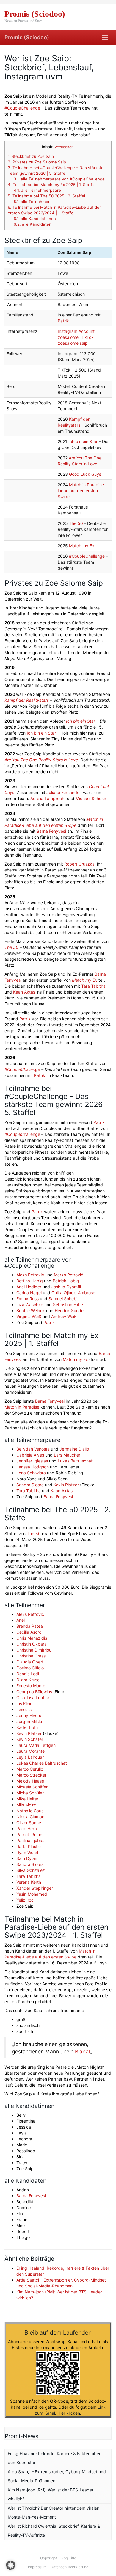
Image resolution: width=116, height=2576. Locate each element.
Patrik (63, 321)
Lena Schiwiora (31, 1473)
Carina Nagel (29, 1293)
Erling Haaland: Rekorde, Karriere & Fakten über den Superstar (54, 2458)
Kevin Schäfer (30, 1739)
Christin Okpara (32, 1644)
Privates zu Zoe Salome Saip (37, 162)
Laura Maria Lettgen (36, 1745)
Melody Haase (30, 1781)
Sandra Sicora (30, 1485)
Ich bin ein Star (83, 441)
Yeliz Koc (25, 1900)
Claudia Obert (30, 1662)
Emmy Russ (28, 1299)
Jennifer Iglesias (32, 1461)
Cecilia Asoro (29, 1632)
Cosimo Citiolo (30, 1668)
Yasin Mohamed (32, 1894)
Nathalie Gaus (30, 1811)
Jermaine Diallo (74, 1449)
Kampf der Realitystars (27, 700)
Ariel (21, 1620)
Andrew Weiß (64, 1316)
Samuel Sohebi (63, 1299)
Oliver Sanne (29, 1823)
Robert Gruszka (79, 864)
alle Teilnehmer (32, 202)
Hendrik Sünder (70, 1310)
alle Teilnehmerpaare (37, 190)
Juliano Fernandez (64, 792)
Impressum (37, 2567)
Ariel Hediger (29, 1287)
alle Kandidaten (33, 224)
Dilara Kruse (28, 1680)
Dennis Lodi (28, 1674)
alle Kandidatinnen (35, 219)
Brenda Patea (30, 1626)
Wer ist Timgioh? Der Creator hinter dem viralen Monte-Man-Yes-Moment (54, 2512)
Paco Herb (27, 1829)
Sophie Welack (31, 1310)
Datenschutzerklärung (69, 2567)
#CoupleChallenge (22, 108)
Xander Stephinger (35, 1888)
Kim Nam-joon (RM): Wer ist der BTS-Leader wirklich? (51, 2494)
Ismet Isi (24, 1709)
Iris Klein (24, 1703)
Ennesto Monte (31, 1686)
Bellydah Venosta (33, 1449)
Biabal (82, 2052)
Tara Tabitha (93, 986)
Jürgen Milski (29, 1721)
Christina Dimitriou (34, 1650)
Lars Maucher (67, 1455)
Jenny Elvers (29, 1715)
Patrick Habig (66, 1281)
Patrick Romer (30, 1834)
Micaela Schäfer (32, 1787)
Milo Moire (26, 1805)
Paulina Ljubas (30, 1840)
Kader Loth (27, 1727)
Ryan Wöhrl (27, 1852)
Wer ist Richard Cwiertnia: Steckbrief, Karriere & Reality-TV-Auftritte (54, 2531)
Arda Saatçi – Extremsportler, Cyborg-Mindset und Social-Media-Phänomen (57, 2476)
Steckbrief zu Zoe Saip (31, 156)
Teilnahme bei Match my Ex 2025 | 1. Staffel (52, 185)
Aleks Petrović (30, 1275)
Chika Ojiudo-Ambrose (73, 1293)
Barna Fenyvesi (51, 831)
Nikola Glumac (30, 1817)
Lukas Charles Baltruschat (42, 1763)
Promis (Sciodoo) (27, 37)
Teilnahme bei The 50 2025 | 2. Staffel (46, 196)
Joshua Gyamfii (66, 1287)
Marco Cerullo (30, 1769)
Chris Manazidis (32, 1638)
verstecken (64, 147)
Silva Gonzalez (31, 1870)
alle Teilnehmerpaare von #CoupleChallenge (59, 179)
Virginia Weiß (29, 1316)
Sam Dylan (27, 1858)
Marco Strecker (31, 1775)
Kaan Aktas (24, 992)
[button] (11, 2565)
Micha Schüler (30, 1793)
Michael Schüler (91, 798)
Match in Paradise (22, 1407)
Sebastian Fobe (68, 1305)
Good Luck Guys (85, 474)
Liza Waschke (30, 1305)
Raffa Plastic (29, 1846)
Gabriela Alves (30, 1455)
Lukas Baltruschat (75, 1461)
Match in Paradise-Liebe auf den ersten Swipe (82, 491)
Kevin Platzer (66, 1485)
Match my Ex (82, 546)
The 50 (76, 523)
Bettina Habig (30, 1281)
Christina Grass (31, 1656)
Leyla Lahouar (30, 1757)
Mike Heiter (27, 1799)
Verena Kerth (29, 1882)
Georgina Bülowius (34, 1692)
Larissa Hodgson (33, 1467)
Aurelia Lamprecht (48, 798)
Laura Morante (30, 1751)
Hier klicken (69, 2413)
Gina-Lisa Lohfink (33, 1698)
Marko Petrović (69, 1275)
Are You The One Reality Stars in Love (41, 760)
